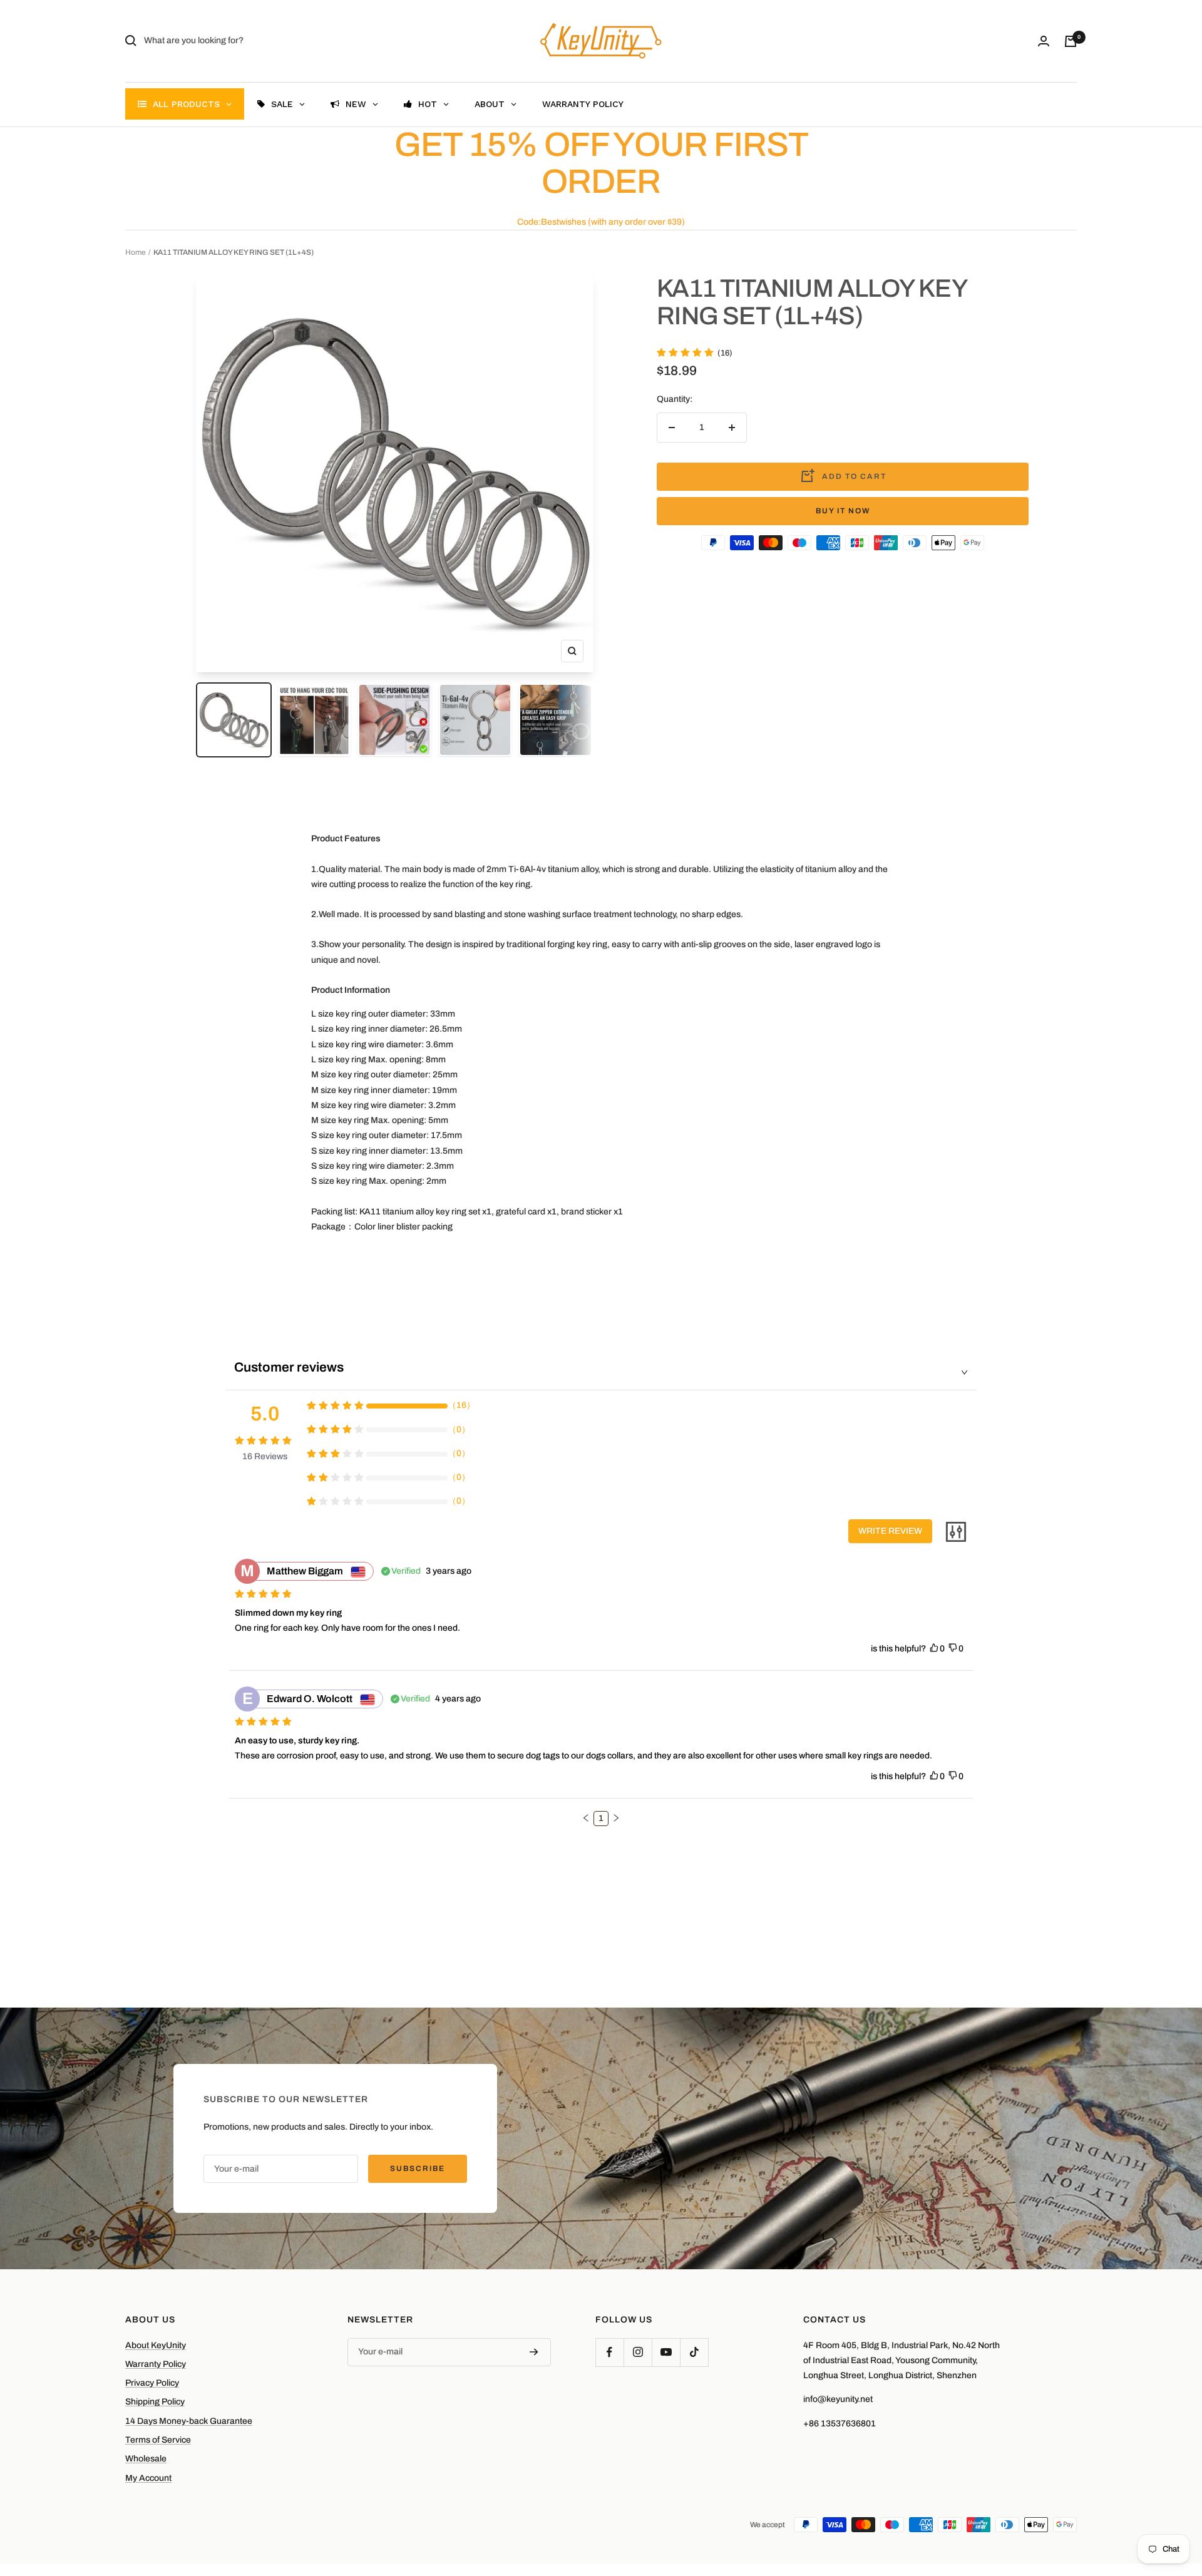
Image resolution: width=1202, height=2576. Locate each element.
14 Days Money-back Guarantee (189, 2421)
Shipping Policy (155, 2402)
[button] (586, 1818)
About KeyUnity (156, 2345)
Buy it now (843, 511)
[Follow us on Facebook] (609, 2352)
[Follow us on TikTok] (694, 2352)
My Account (148, 2478)
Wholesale (146, 2459)
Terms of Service (158, 2440)
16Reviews (265, 1456)
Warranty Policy (156, 2364)
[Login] (1044, 41)
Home (136, 252)
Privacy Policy (152, 2383)
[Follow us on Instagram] (638, 2352)
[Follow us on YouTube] (666, 2352)
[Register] (534, 2352)
